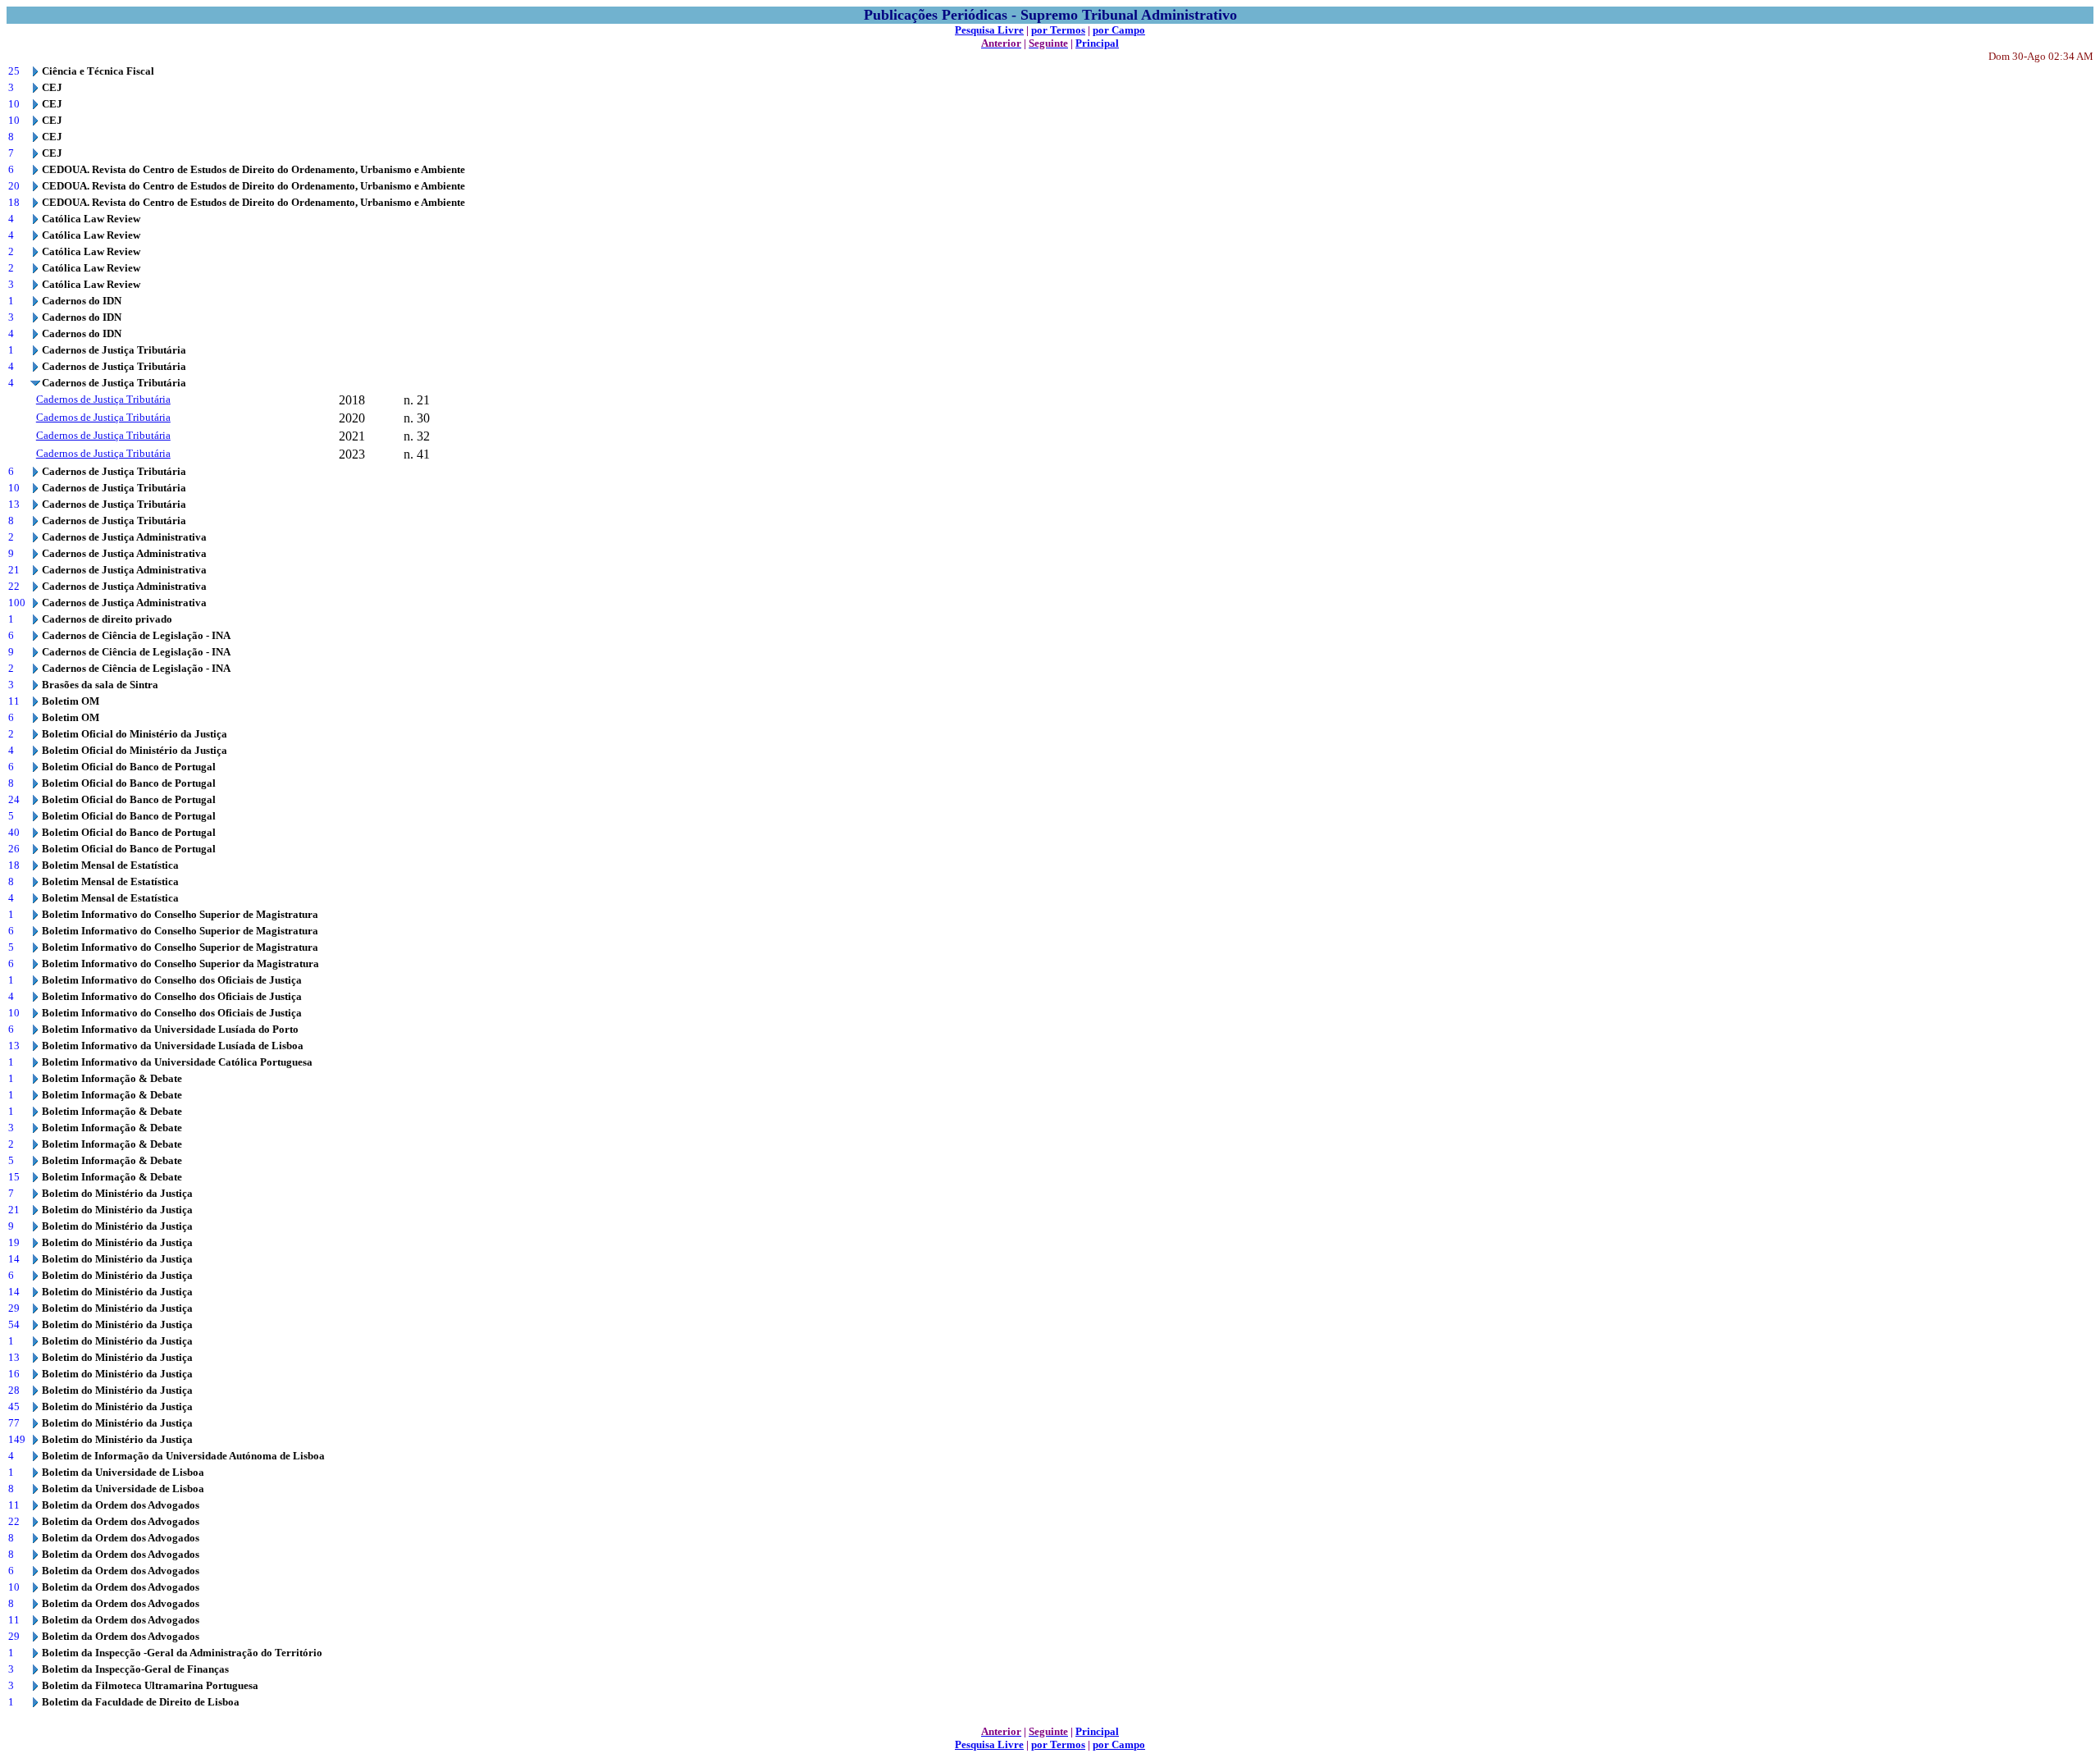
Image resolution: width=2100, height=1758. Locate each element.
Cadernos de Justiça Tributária (103, 399)
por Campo (1119, 30)
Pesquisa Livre (989, 30)
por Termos (1058, 30)
